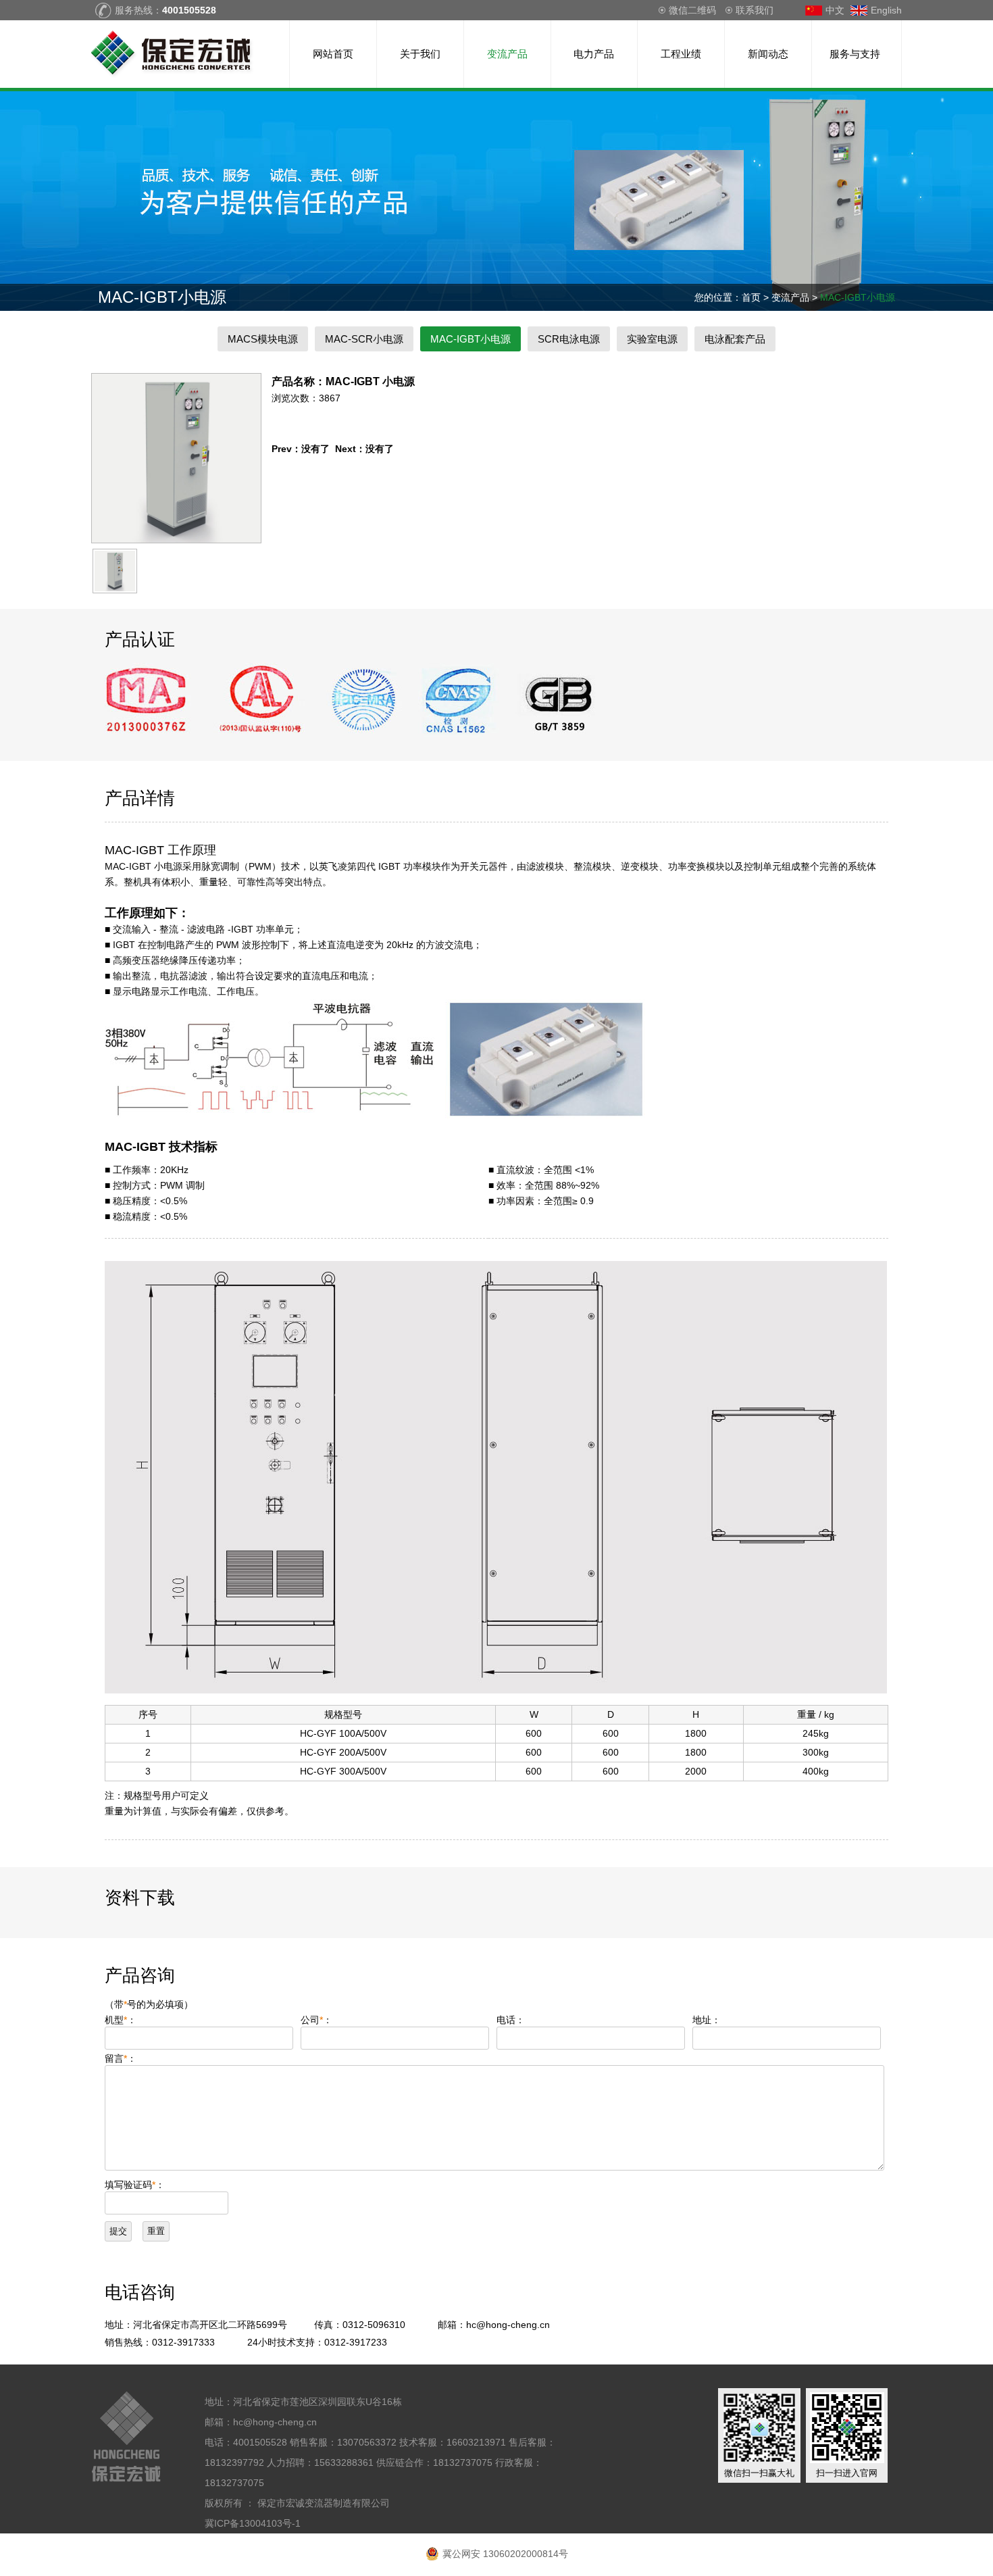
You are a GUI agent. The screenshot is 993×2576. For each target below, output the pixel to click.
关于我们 (420, 54)
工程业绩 (681, 54)
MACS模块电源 (263, 339)
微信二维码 (692, 10)
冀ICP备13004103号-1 (253, 2523)
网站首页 (333, 54)
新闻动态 (768, 54)
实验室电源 (652, 339)
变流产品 (507, 54)
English (886, 10)
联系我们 (755, 10)
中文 (835, 10)
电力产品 (594, 54)
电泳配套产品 (735, 339)
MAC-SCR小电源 (364, 339)
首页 (751, 297)
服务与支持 (855, 54)
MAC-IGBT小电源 (858, 297)
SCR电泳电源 (569, 339)
